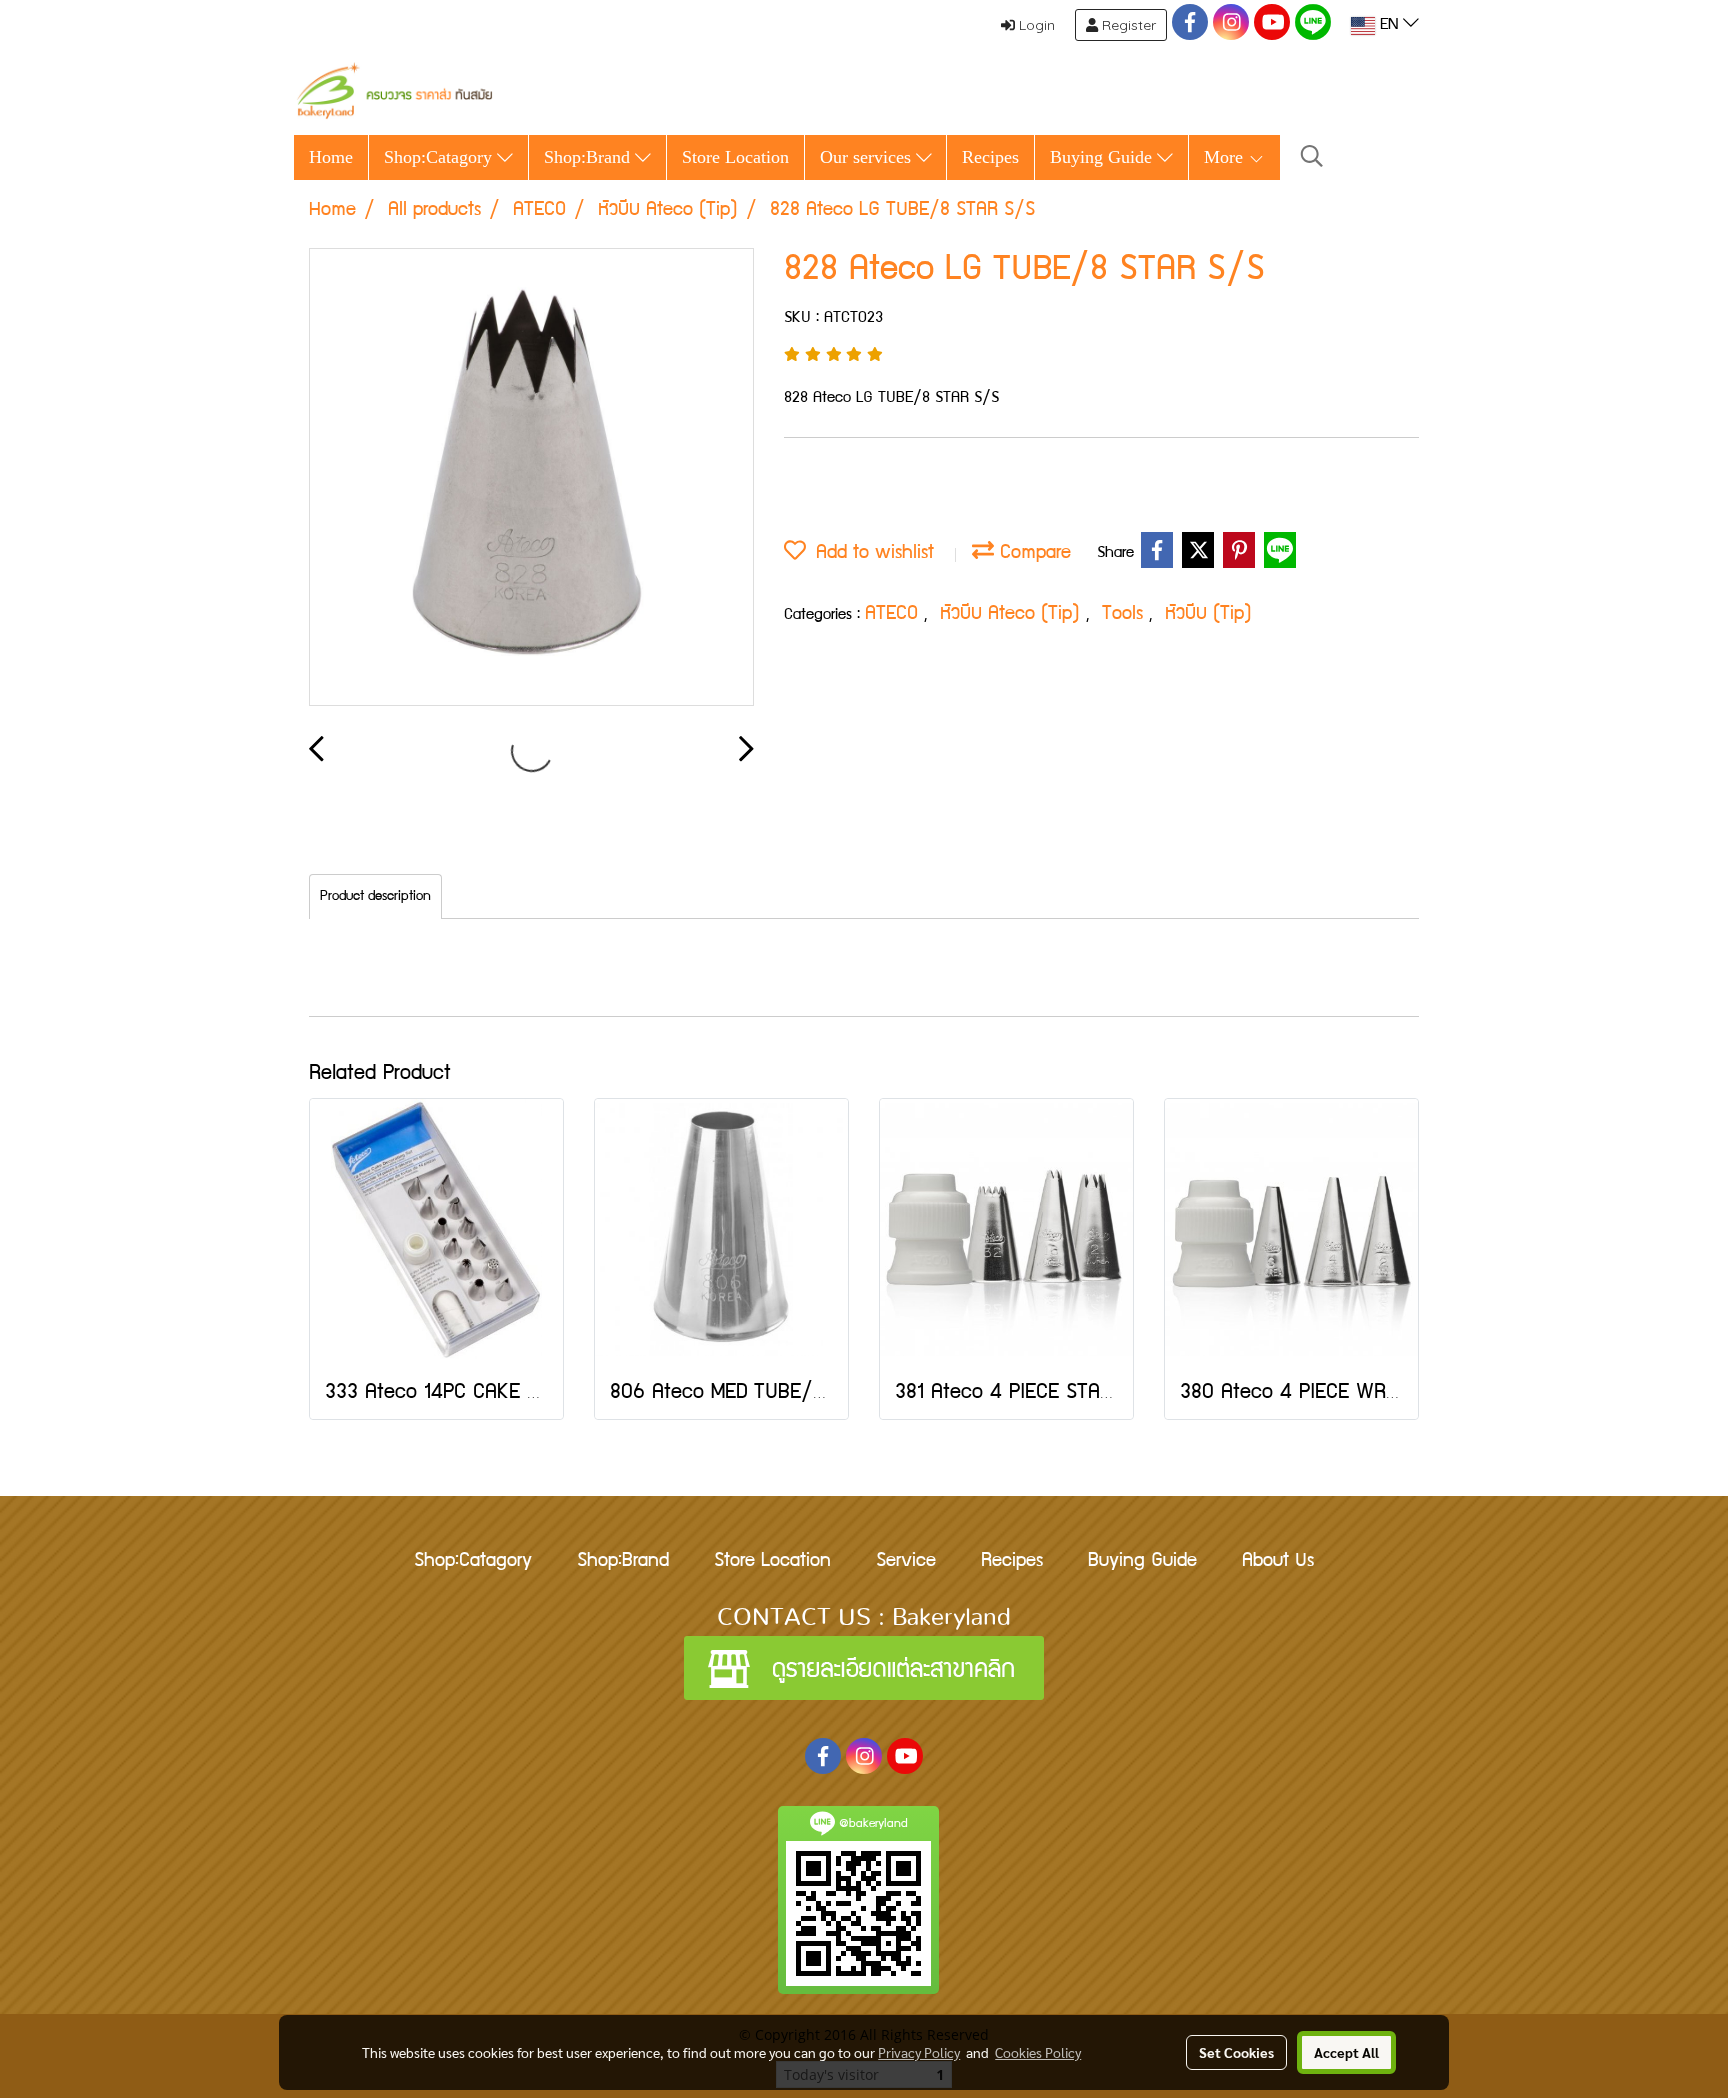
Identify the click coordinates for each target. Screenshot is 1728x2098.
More (1226, 157)
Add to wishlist (870, 554)
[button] (1312, 157)
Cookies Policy (1038, 2052)
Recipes (990, 157)
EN (1389, 26)
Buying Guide (1103, 157)
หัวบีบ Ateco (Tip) (1013, 615)
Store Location (735, 157)
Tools (1125, 615)
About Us (1278, 1562)
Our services (868, 157)
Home (331, 157)
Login (1035, 25)
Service (906, 1562)
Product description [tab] (375, 897)
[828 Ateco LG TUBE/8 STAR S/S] (531, 478)
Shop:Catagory (440, 157)
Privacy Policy (919, 2052)
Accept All (1346, 2052)
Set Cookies (1236, 2052)
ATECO (894, 615)
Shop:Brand (589, 157)
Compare (1032, 554)
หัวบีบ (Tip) (1208, 615)
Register (1127, 25)
